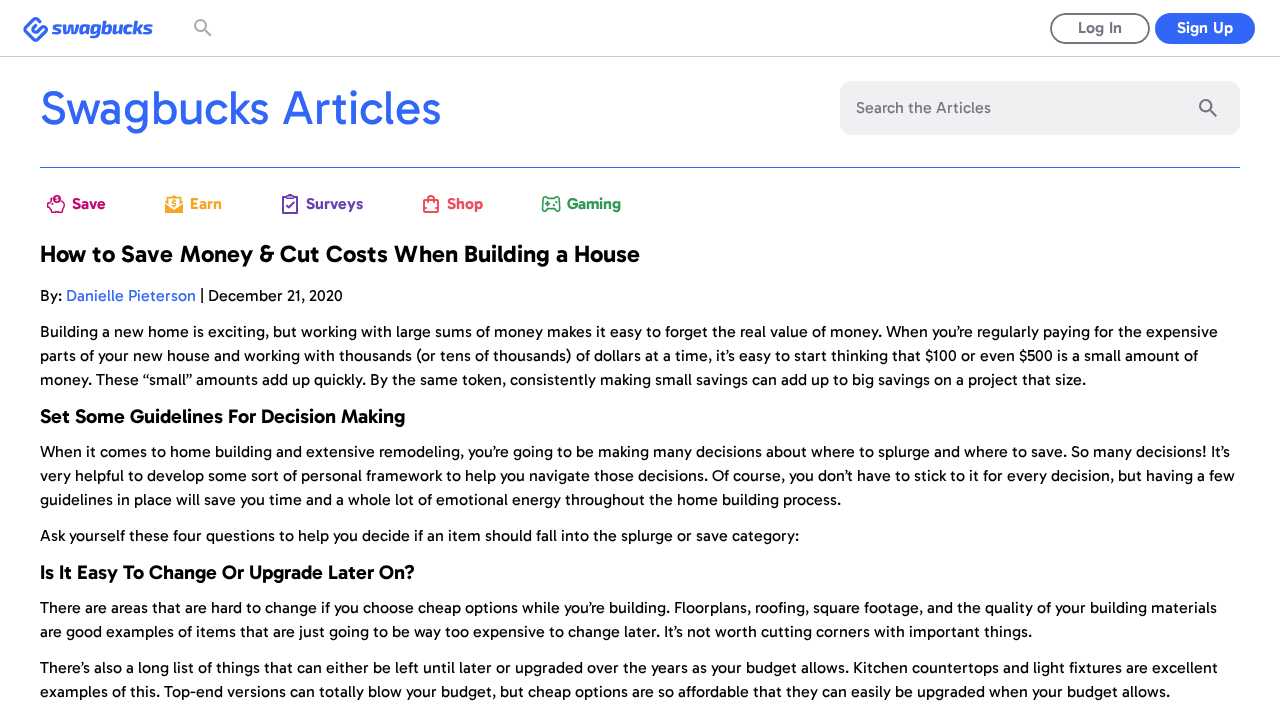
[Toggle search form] (205, 28)
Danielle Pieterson (131, 295)
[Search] (1208, 108)
